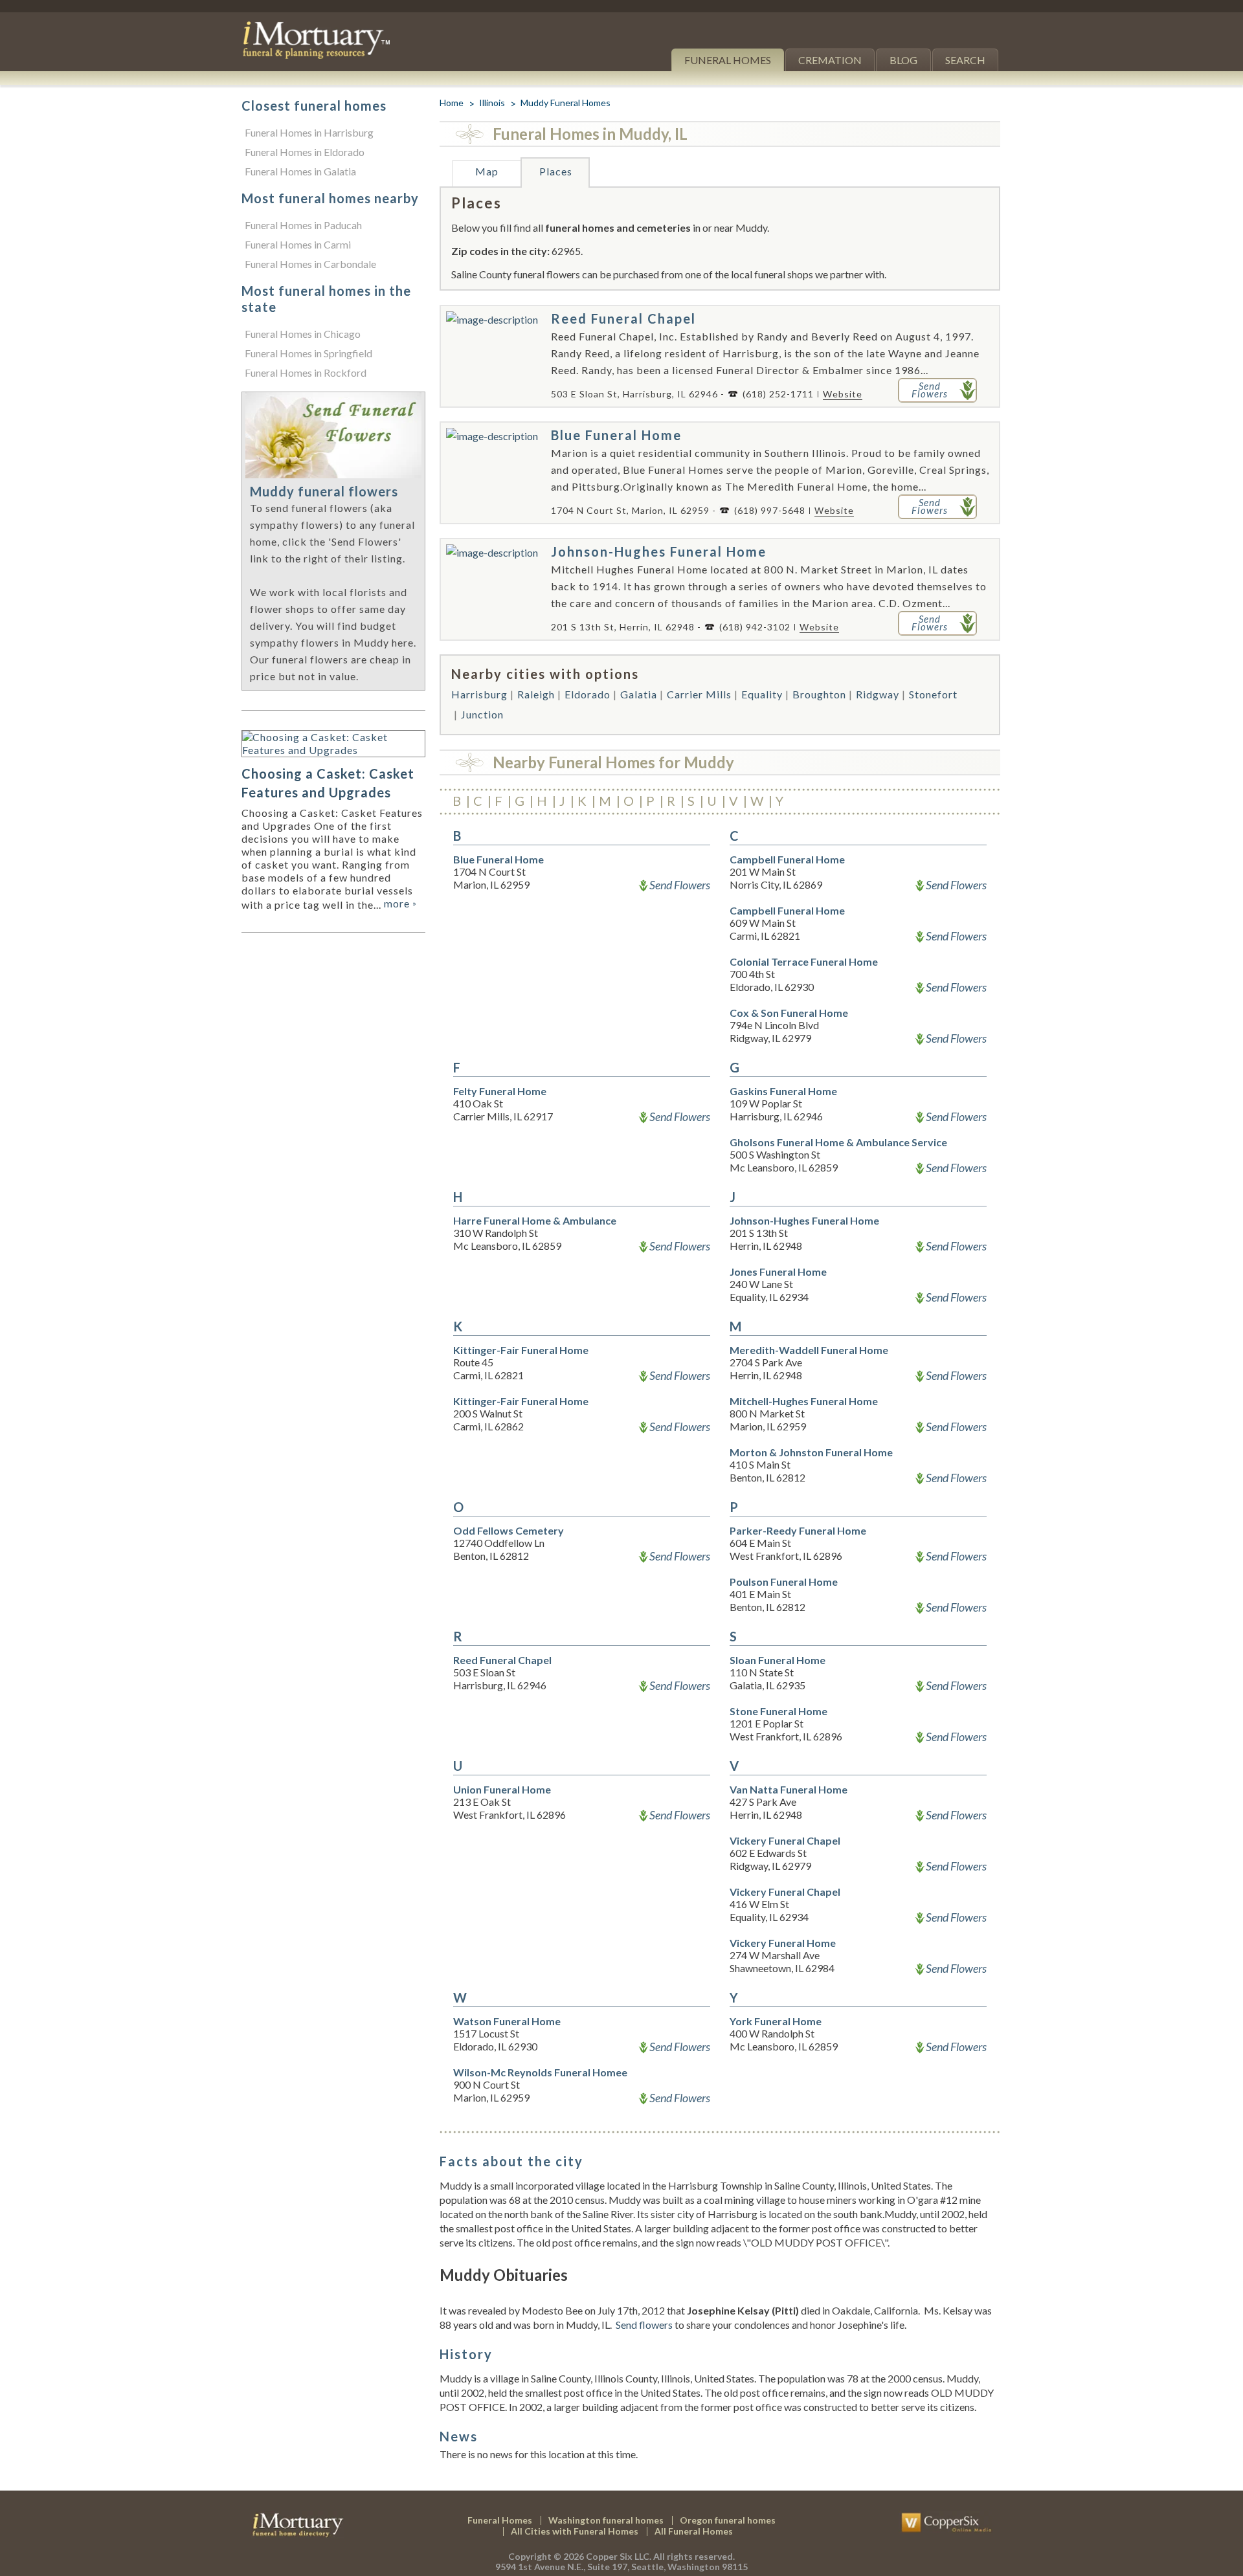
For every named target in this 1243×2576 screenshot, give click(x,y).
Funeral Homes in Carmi (298, 244)
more (400, 903)
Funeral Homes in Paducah (303, 225)
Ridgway (878, 694)
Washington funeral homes (606, 2520)
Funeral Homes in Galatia (300, 171)
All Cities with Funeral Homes (575, 2531)
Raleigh (536, 694)
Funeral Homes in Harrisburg (309, 132)
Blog (903, 60)
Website (843, 394)
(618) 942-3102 (755, 627)
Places (556, 171)
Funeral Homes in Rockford (306, 372)
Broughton (819, 694)
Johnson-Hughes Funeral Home (659, 551)
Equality (762, 694)
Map (487, 171)
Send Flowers (680, 885)
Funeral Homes (728, 60)
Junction (482, 714)
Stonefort (933, 694)
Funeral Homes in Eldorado (305, 152)
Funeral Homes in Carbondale (310, 264)
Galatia (639, 694)
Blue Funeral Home (616, 435)
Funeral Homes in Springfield (308, 353)
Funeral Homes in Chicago (303, 334)
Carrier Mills (699, 694)
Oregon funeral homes (728, 2520)
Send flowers (644, 2325)
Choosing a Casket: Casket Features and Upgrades (328, 783)
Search (965, 60)
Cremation (830, 60)
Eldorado (588, 694)
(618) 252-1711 (778, 394)
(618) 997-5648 (770, 510)
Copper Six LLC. (619, 2556)
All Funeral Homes (694, 2531)
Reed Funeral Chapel (623, 318)
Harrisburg (479, 694)
